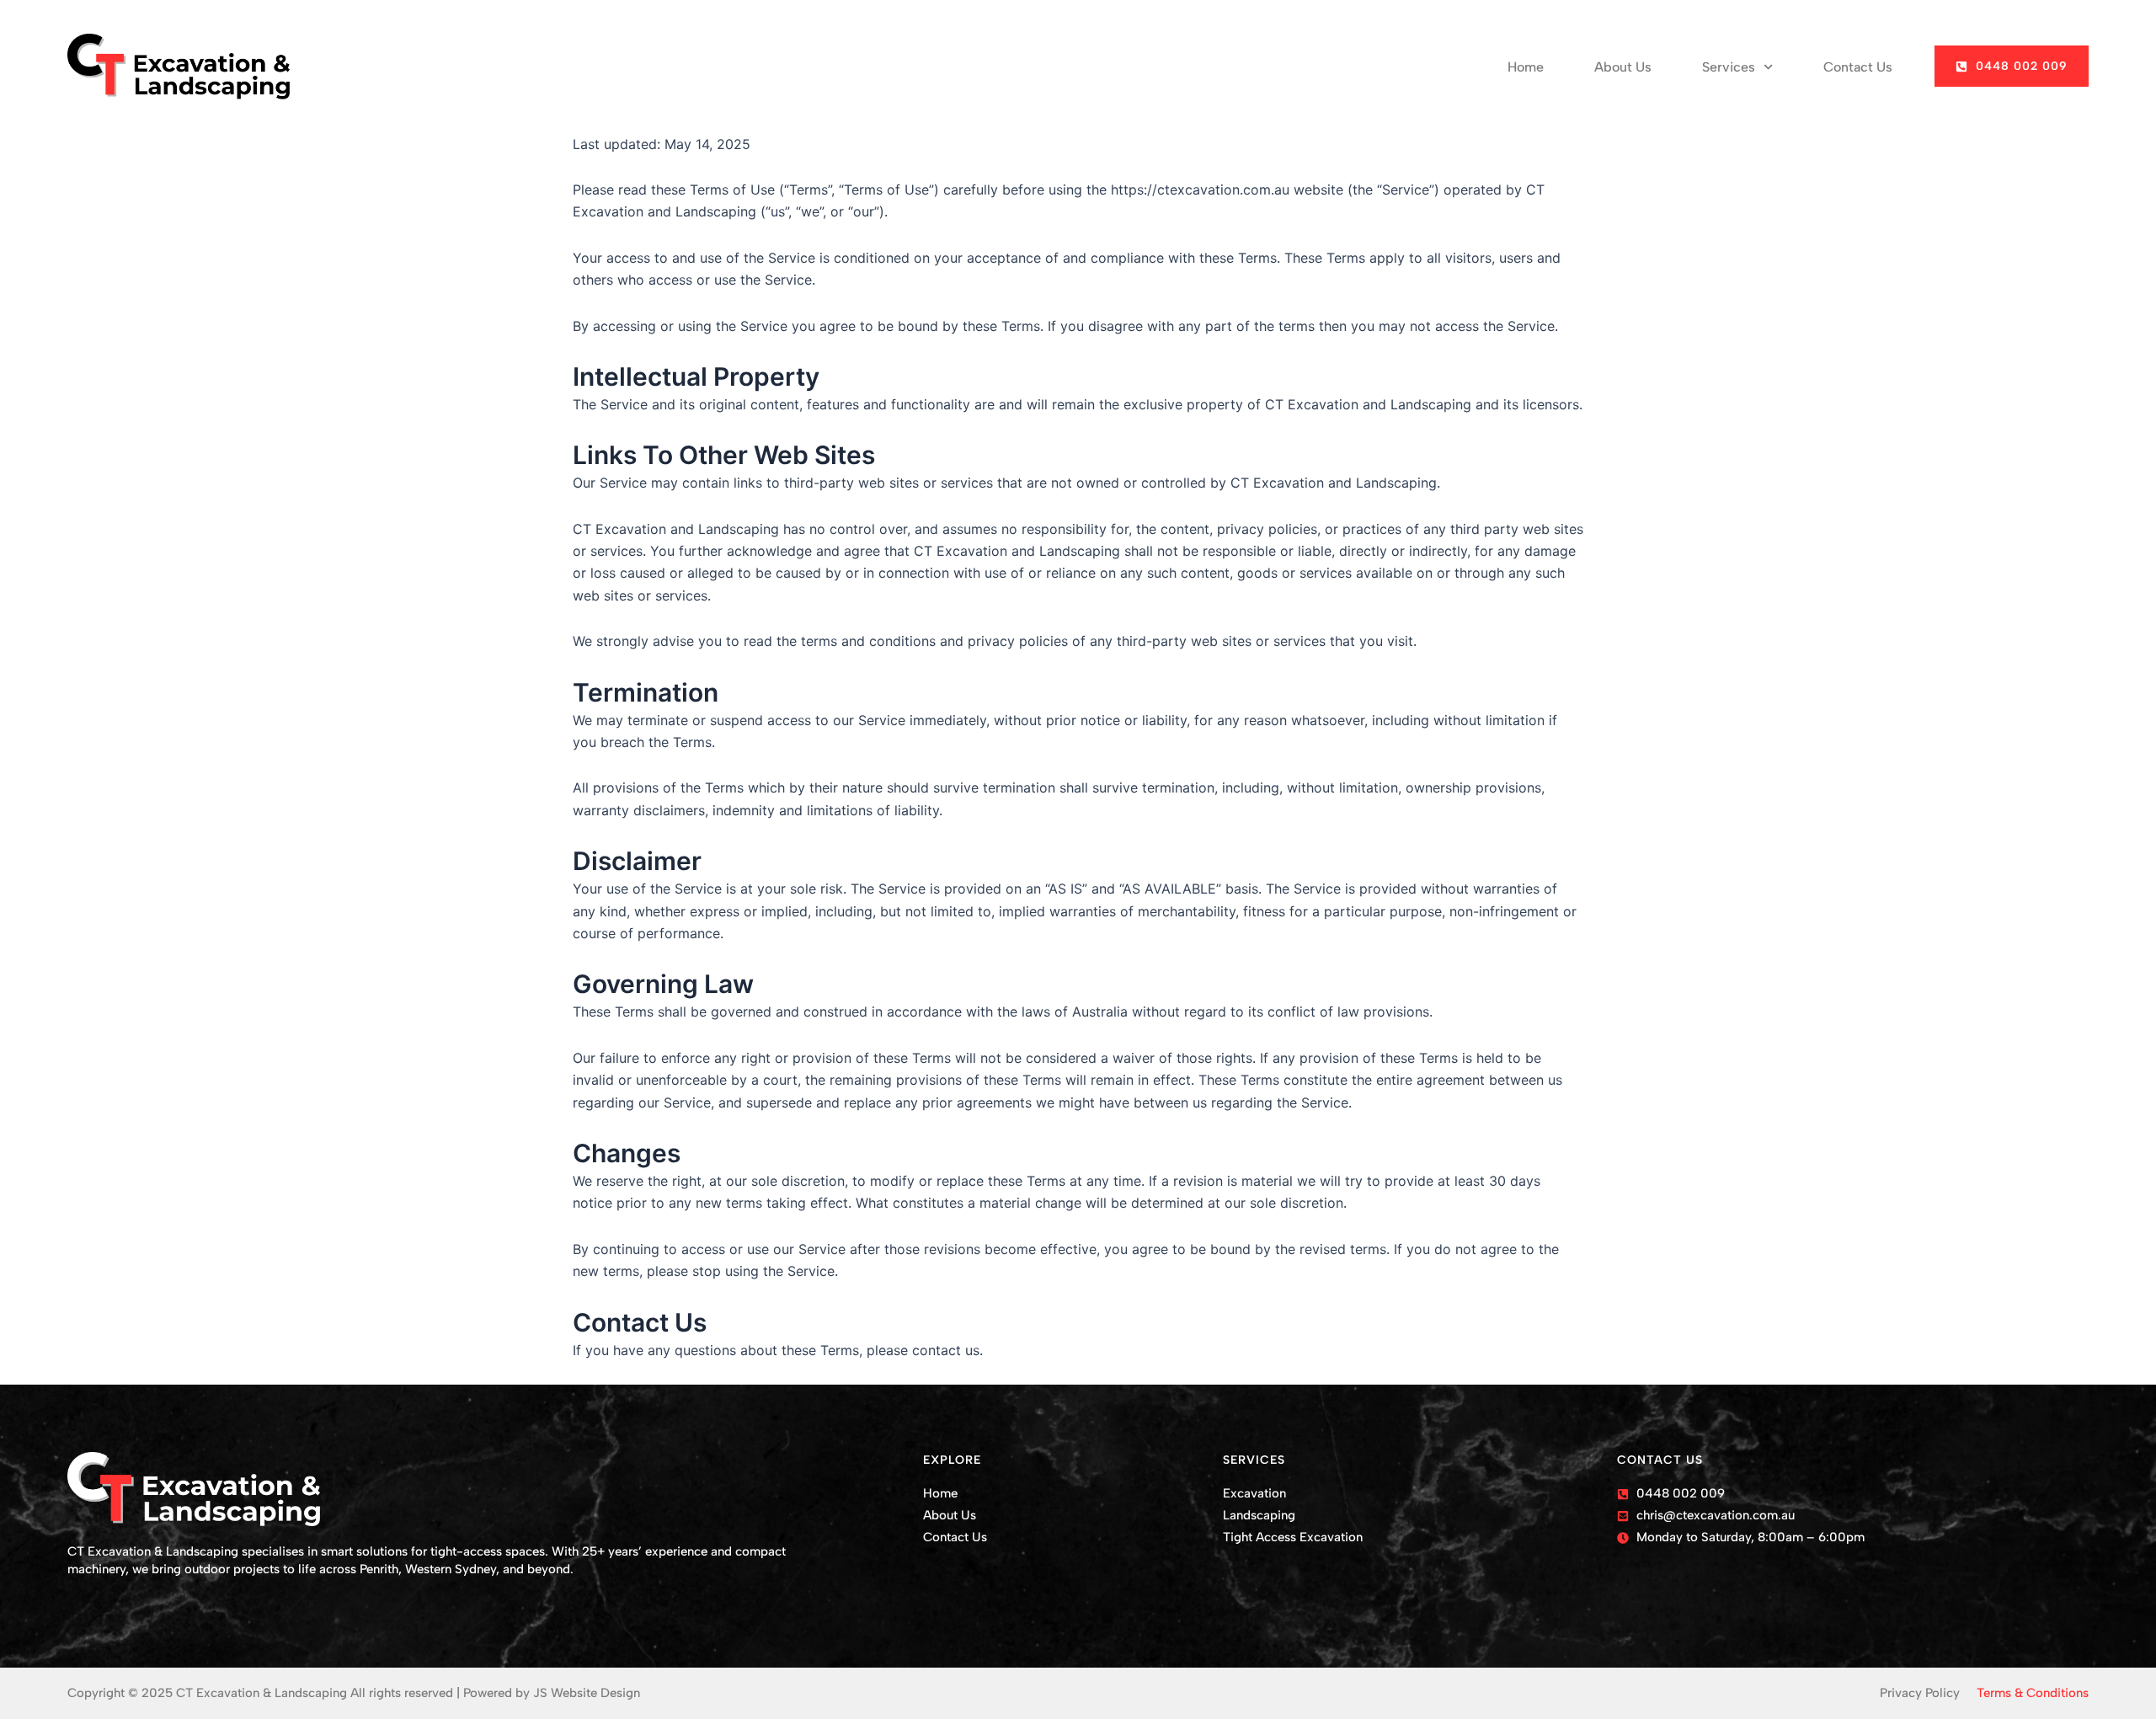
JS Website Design (587, 1693)
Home (1526, 67)
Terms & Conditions (2033, 1693)
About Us (1623, 67)
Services (1729, 67)
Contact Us (1858, 67)
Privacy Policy (1920, 1693)
